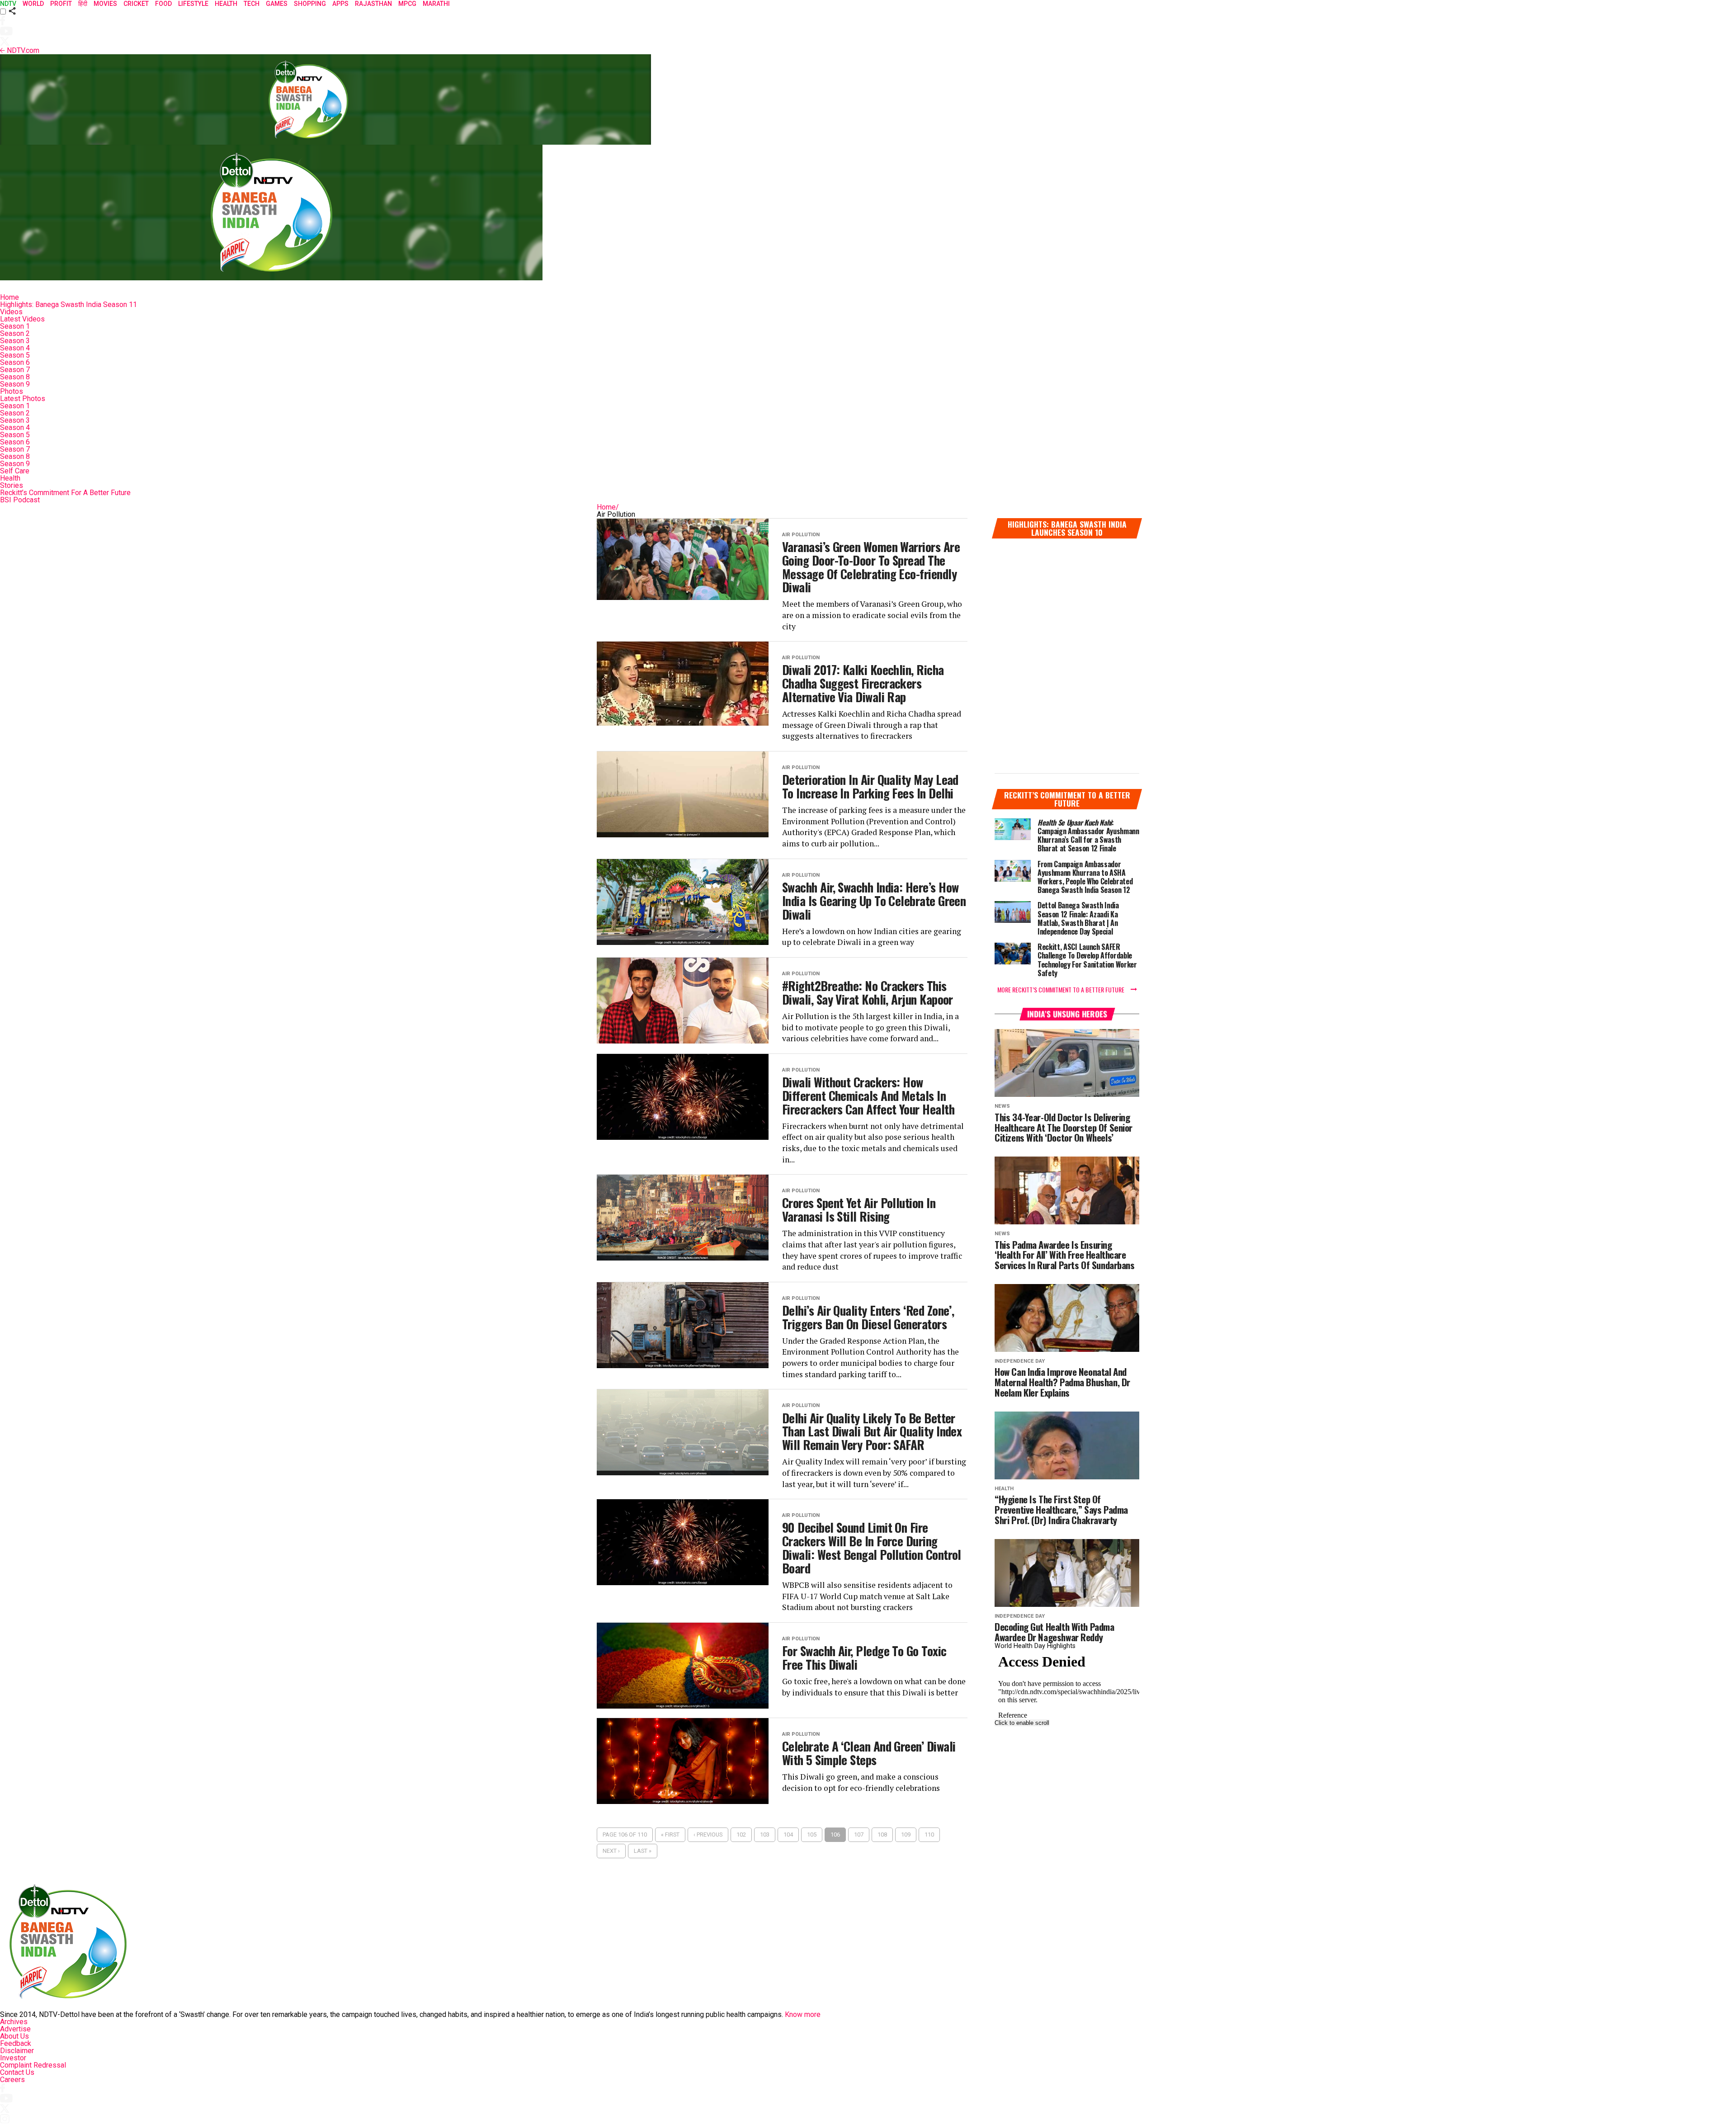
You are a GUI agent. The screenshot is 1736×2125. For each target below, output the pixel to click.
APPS (340, 4)
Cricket (136, 4)
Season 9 (15, 384)
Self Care (15, 471)
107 (859, 1835)
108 (882, 1835)
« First (670, 1835)
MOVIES (105, 4)
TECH (252, 4)
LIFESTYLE (193, 4)
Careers (12, 2080)
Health (10, 478)
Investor (13, 2058)
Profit (61, 4)
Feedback (16, 2043)
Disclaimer (17, 2051)
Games (277, 4)
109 (906, 1835)
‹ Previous (708, 1835)
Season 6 (15, 362)
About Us (14, 2036)
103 (765, 1835)
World (33, 4)
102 (741, 1835)
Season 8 (15, 377)
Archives (14, 2022)
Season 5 (15, 355)
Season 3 (15, 341)
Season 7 (15, 370)
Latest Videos (22, 319)
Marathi (436, 4)
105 (812, 1835)
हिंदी (83, 4)
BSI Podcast (20, 500)
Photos (12, 391)
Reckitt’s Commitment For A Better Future (65, 493)
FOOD (163, 4)
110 (929, 1835)
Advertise (15, 2029)
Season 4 (15, 348)
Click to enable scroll (1022, 1723)
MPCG (407, 4)
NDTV (8, 4)
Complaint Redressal (33, 2065)
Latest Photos (23, 399)
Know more (803, 2014)
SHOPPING (310, 4)
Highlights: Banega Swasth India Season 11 (68, 305)
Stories (12, 485)
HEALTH (226, 4)
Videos (11, 312)
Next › (611, 1851)
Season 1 (15, 326)
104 (788, 1835)
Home (9, 297)
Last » (643, 1851)
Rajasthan (373, 4)
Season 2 (15, 333)
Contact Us (17, 2072)
